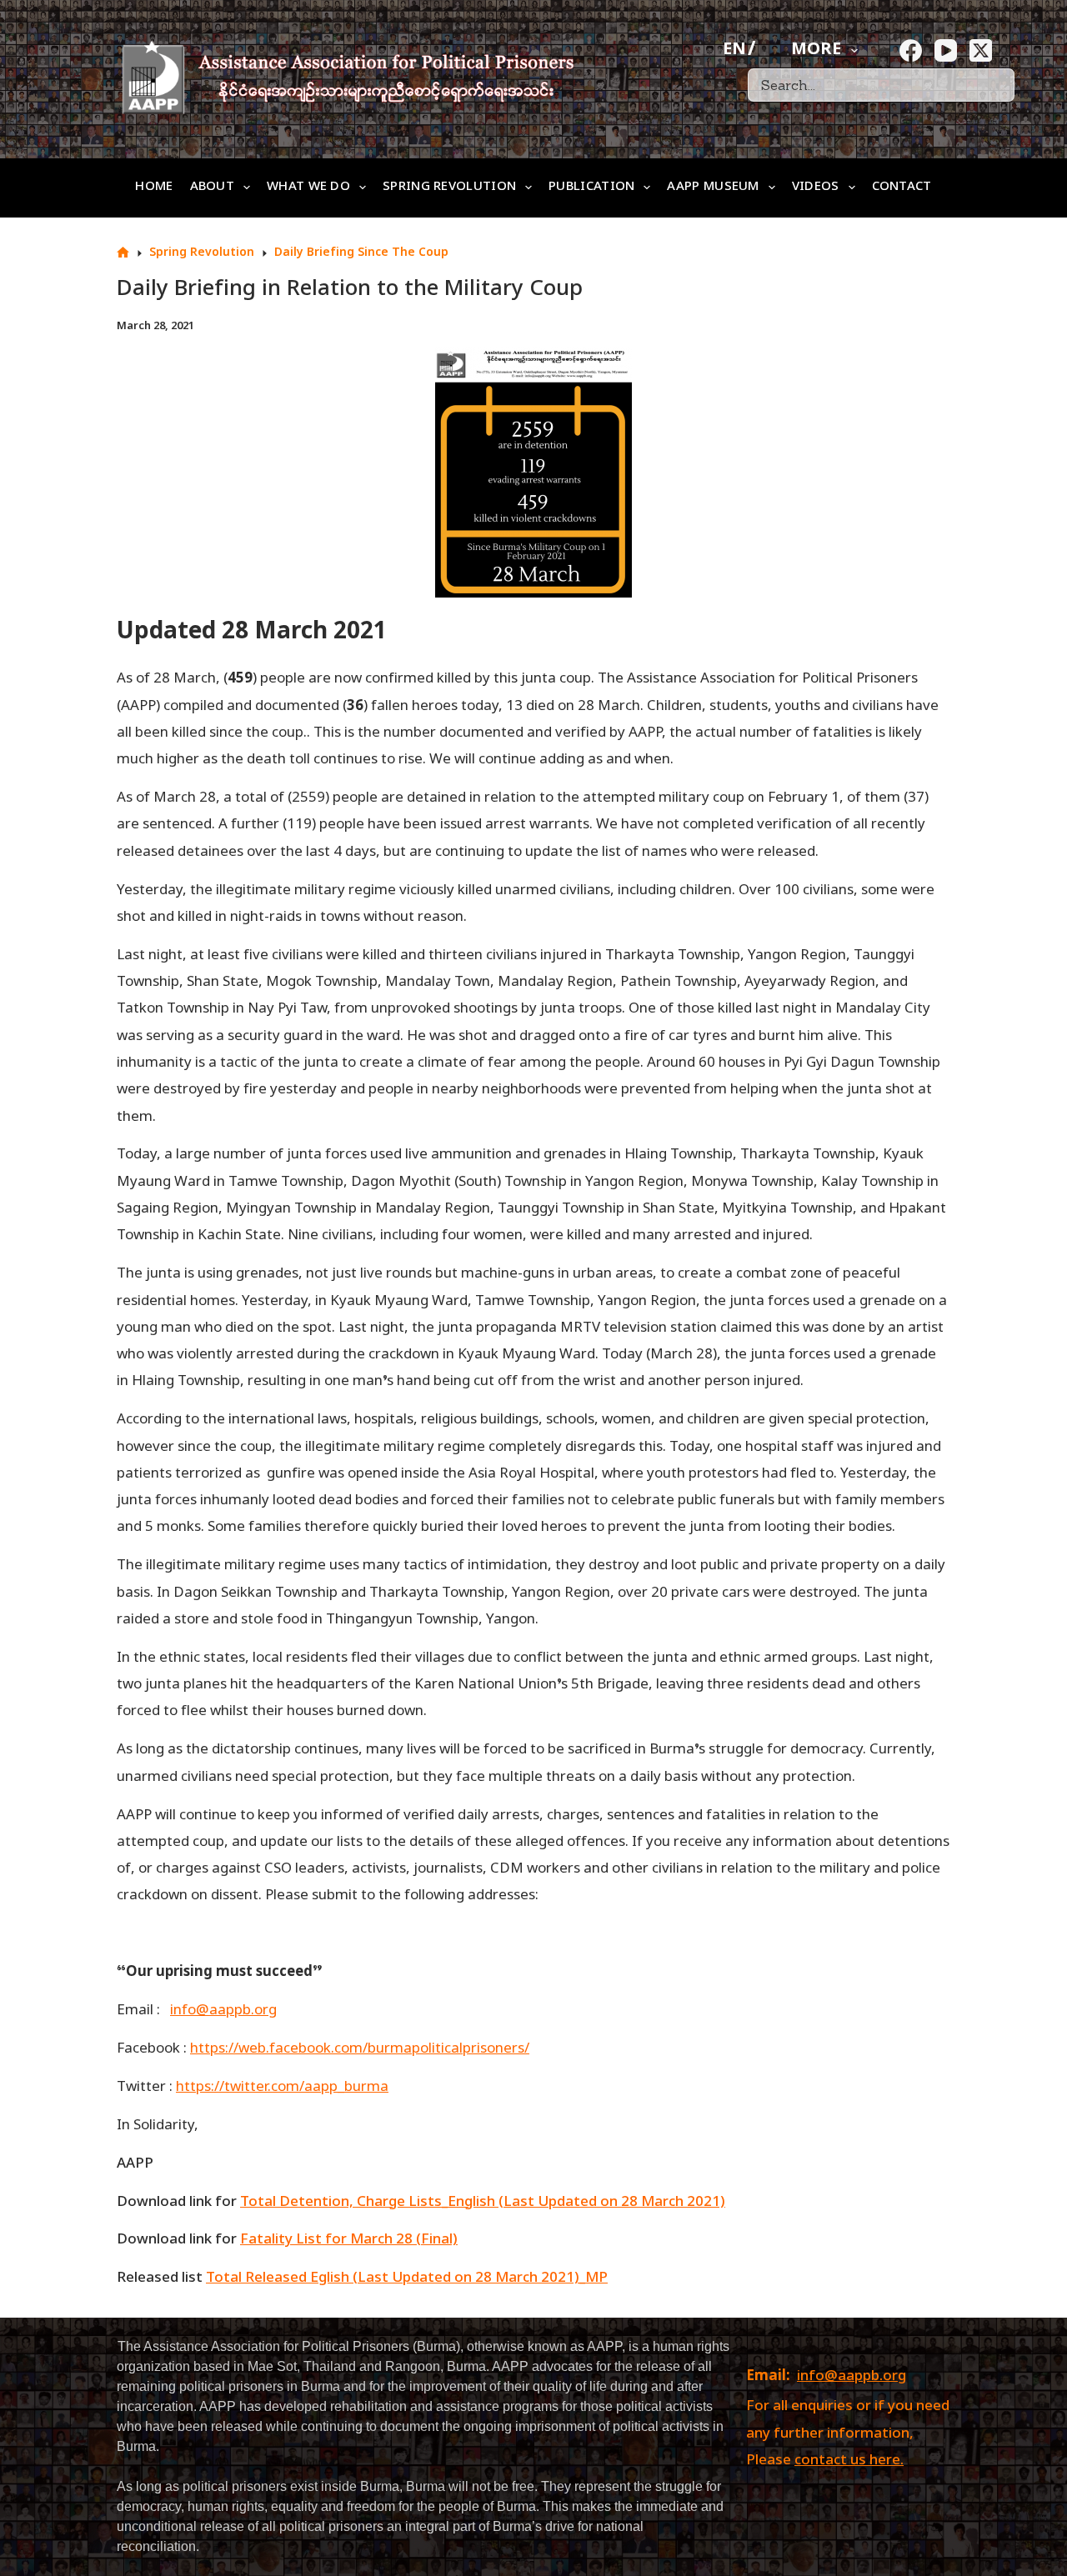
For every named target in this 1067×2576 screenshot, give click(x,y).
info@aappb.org (852, 2377)
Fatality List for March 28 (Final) (349, 2240)
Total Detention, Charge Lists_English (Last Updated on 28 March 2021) (483, 2203)
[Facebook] (911, 50)
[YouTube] (946, 50)
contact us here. (849, 2461)
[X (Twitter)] (981, 50)
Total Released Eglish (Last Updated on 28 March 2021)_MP (407, 2278)
